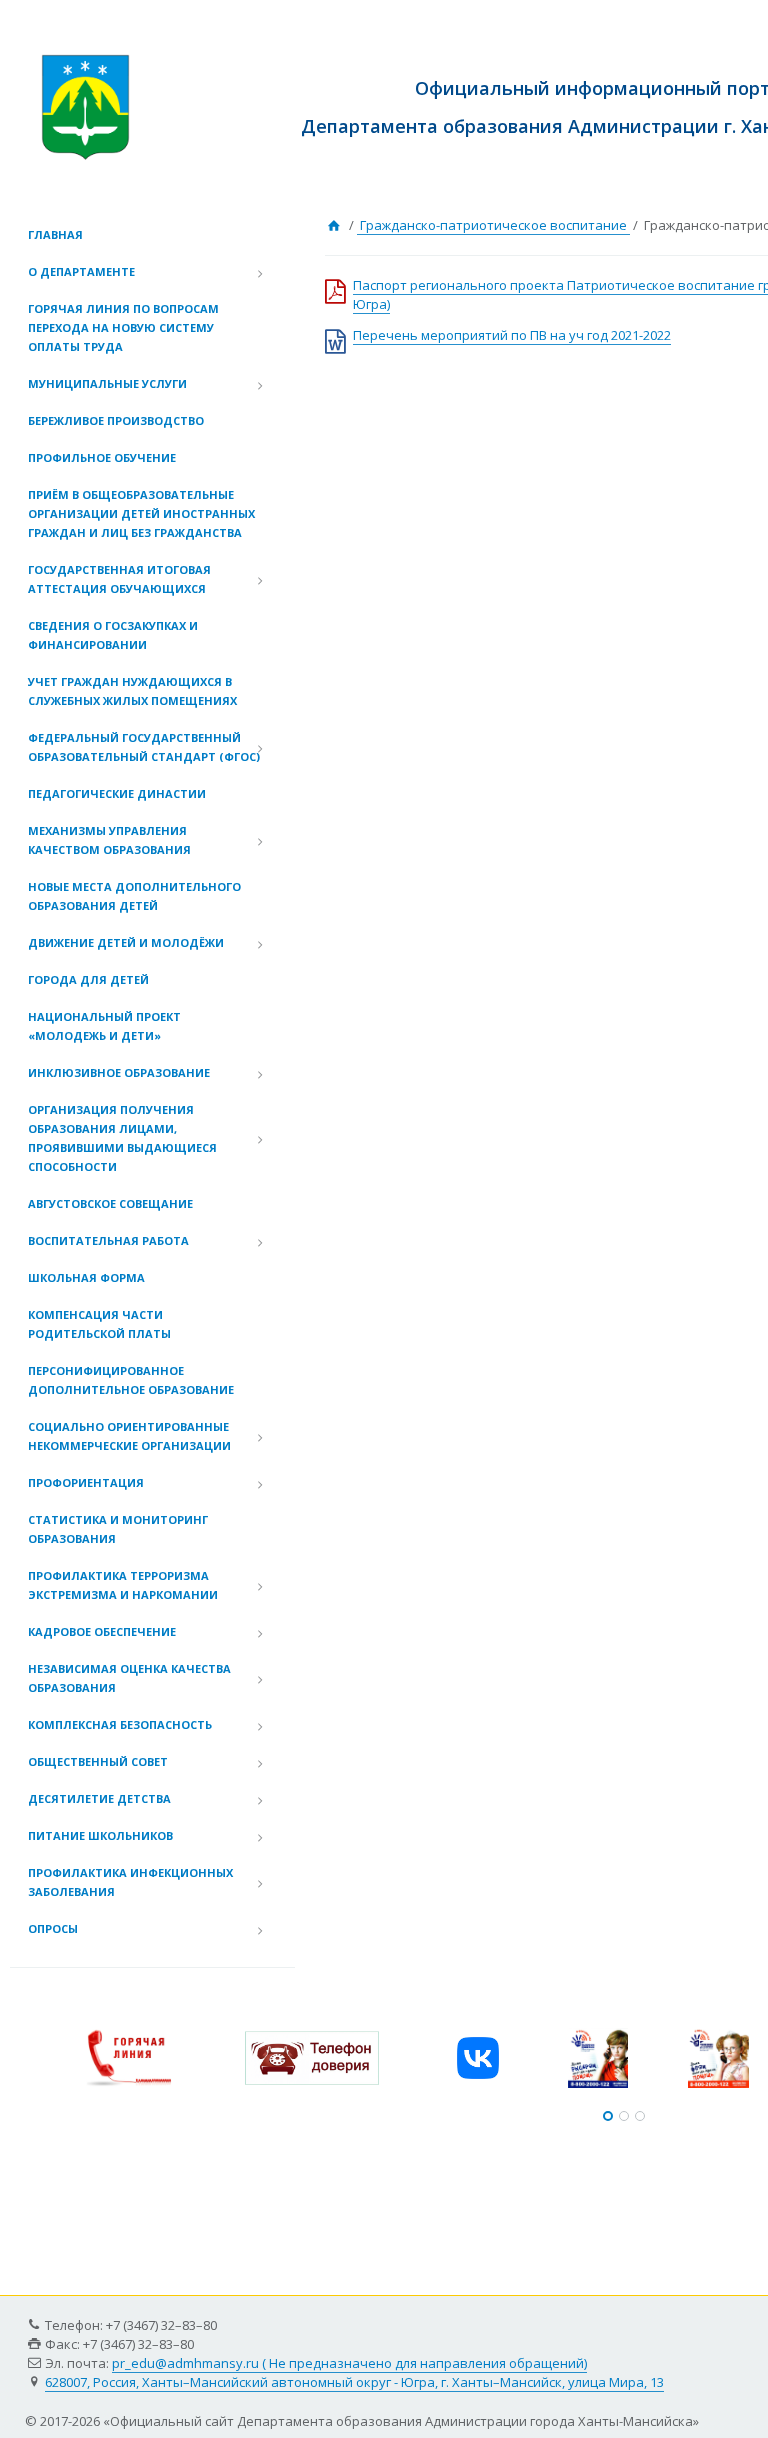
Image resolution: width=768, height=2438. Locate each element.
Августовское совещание (110, 1203)
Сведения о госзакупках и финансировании (113, 635)
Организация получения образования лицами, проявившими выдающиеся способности (122, 1138)
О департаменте (81, 271)
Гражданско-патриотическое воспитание (493, 225)
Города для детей (88, 979)
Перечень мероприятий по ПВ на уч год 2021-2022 (512, 335)
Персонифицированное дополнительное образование (131, 1380)
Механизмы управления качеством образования (109, 840)
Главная (55, 234)
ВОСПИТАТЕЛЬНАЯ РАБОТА (108, 1240)
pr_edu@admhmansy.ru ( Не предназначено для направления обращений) (349, 2363)
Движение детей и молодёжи (126, 942)
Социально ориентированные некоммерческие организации (129, 1436)
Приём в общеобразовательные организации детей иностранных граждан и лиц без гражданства (141, 513)
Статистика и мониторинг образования (118, 1529)
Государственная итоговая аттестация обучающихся (119, 579)
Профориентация (86, 1482)
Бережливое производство (116, 420)
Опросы (53, 1928)
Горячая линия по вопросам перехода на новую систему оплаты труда (123, 327)
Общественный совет (98, 1761)
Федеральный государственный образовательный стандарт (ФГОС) (144, 747)
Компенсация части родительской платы (99, 1324)
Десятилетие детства (99, 1798)
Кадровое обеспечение (102, 1631)
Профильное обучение (102, 457)
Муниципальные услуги (107, 383)
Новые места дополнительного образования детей (134, 896)
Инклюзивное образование (119, 1072)
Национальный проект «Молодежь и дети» (104, 1026)
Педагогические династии (117, 793)
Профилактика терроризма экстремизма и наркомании (123, 1585)
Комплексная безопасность (120, 1724)
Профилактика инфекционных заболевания (130, 1882)
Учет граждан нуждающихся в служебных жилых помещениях (132, 691)
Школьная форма (86, 1277)
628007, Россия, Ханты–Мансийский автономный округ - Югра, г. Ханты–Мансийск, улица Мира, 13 (354, 2382)
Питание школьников (100, 1835)
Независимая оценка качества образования (129, 1678)
